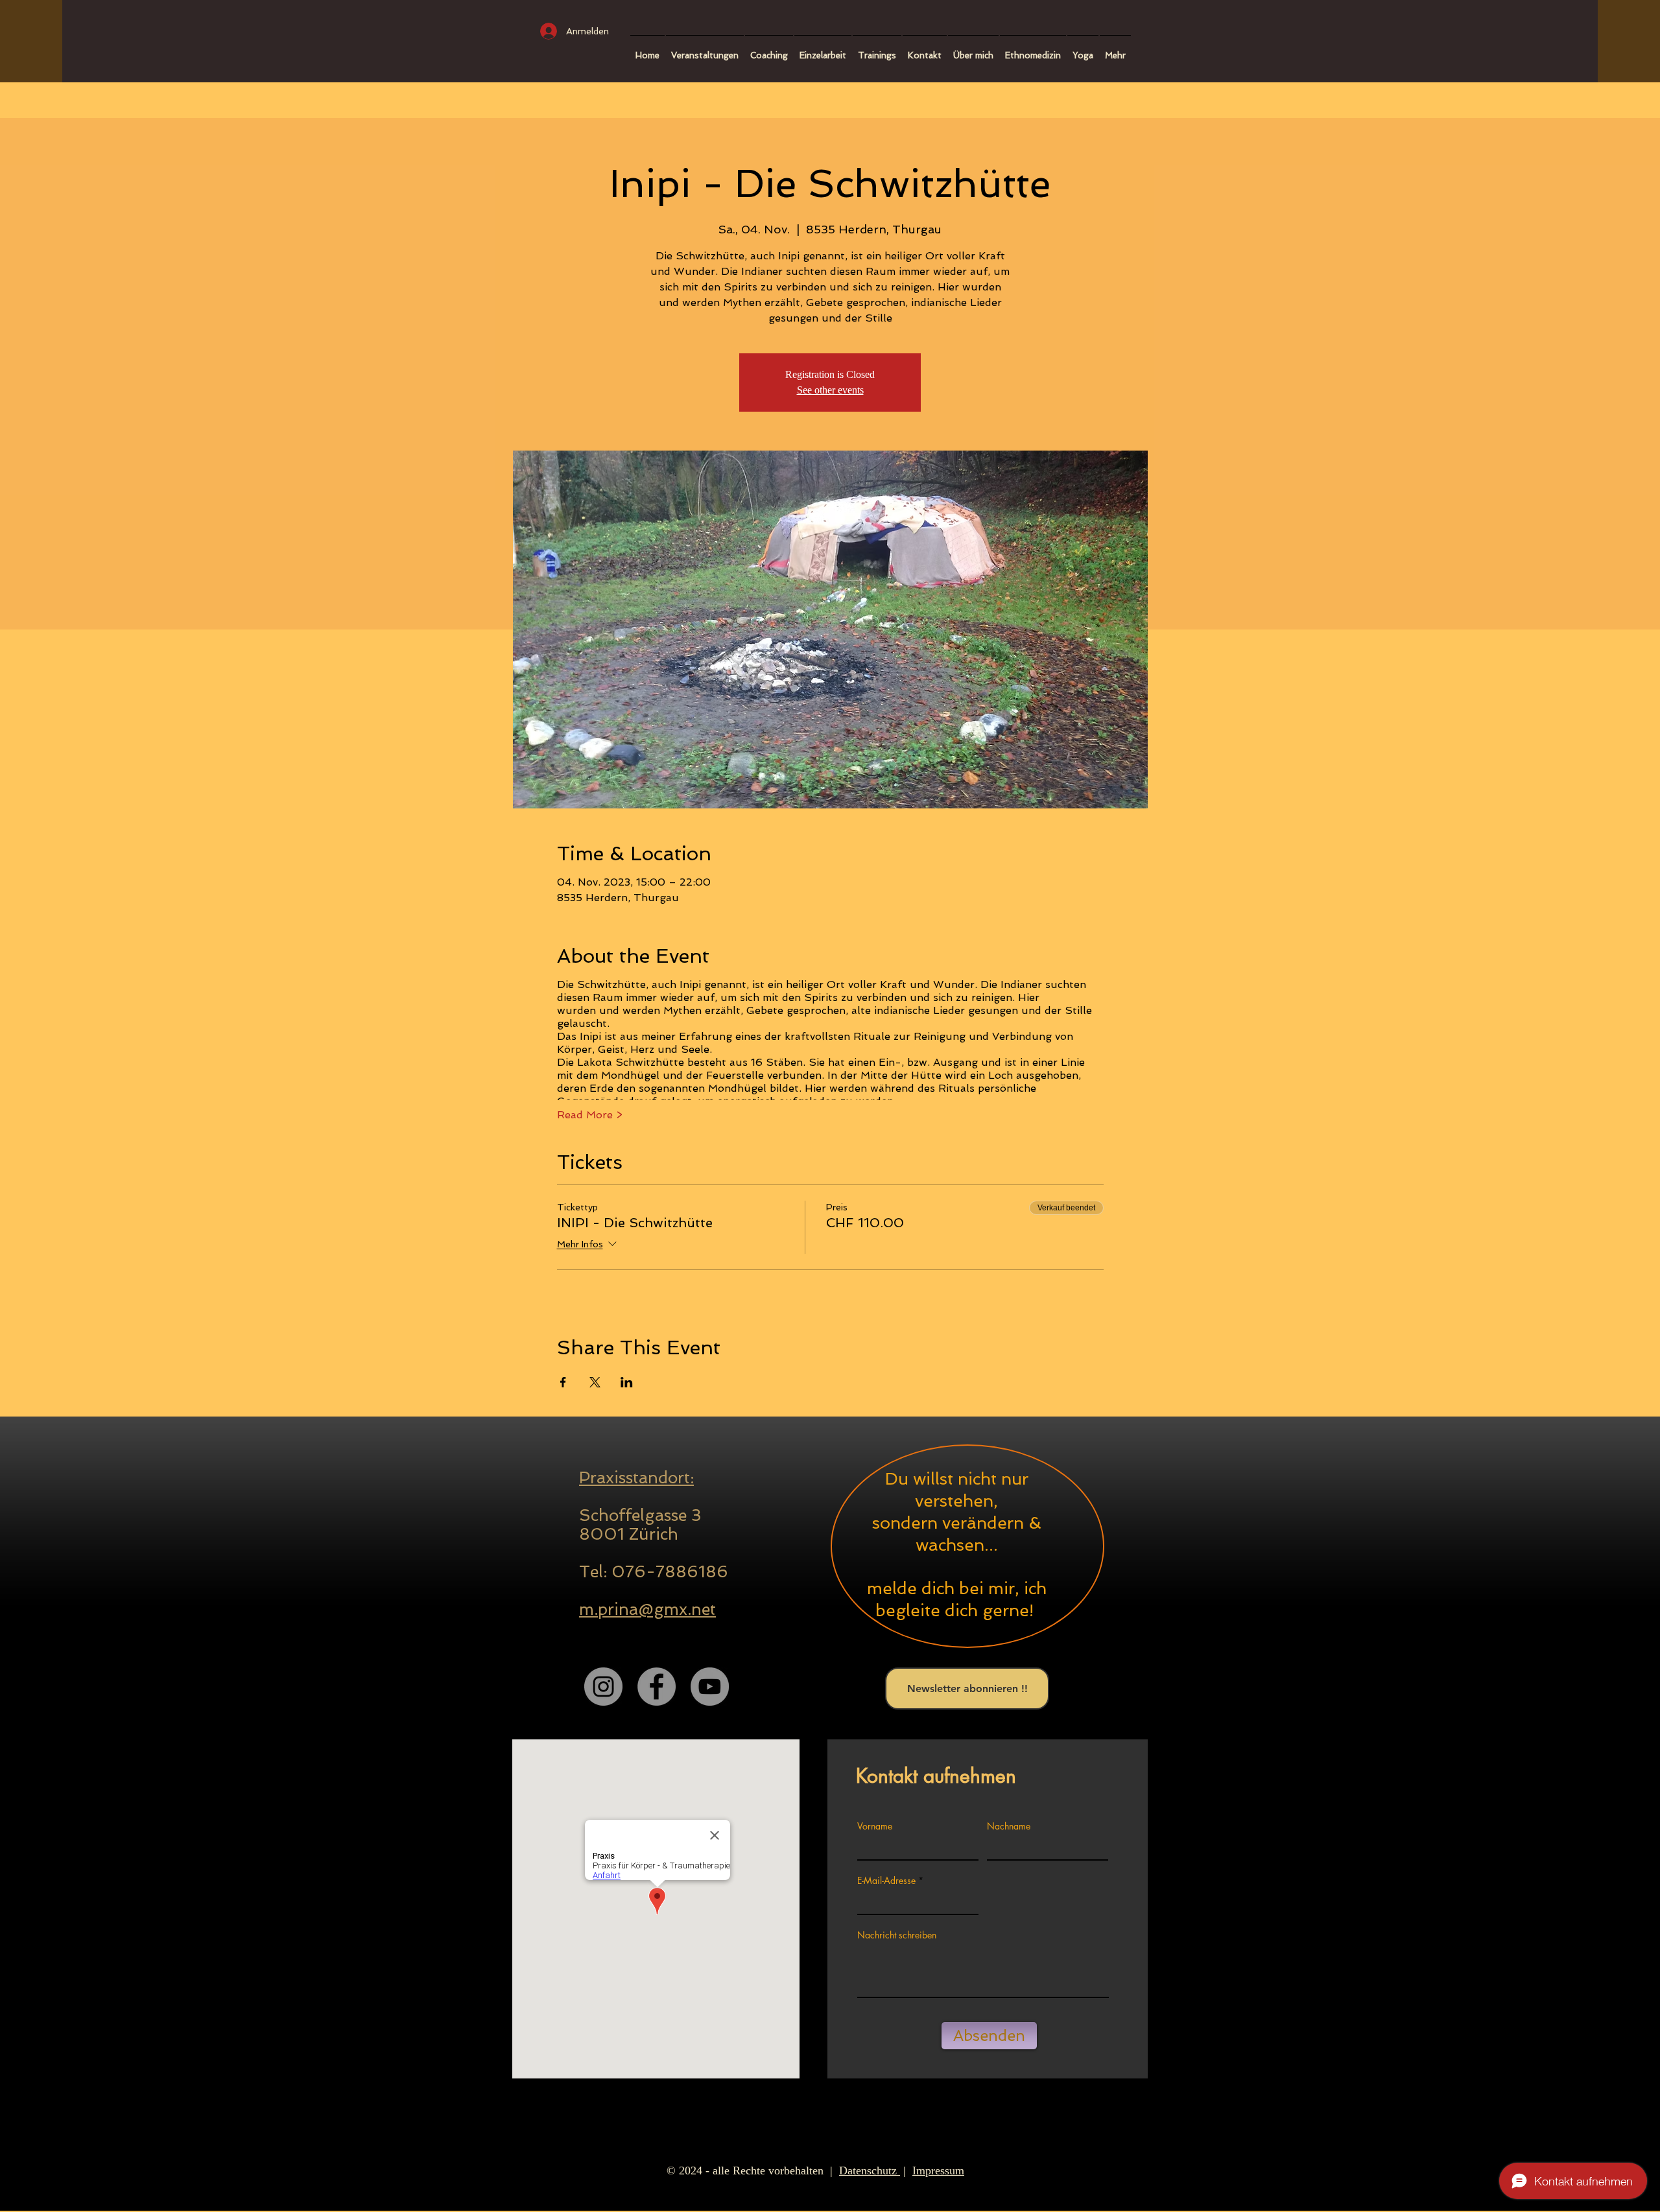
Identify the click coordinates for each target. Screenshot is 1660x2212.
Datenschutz (870, 2171)
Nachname (1009, 1826)
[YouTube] (710, 1687)
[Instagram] (603, 1687)
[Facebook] (657, 1687)
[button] (769, 50)
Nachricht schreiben (897, 1935)
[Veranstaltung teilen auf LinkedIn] (627, 1382)
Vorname (875, 1826)
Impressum (938, 2171)
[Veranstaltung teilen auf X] (595, 1382)
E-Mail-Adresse (886, 1881)
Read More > (590, 1115)
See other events (830, 390)
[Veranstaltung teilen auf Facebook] (563, 1382)
